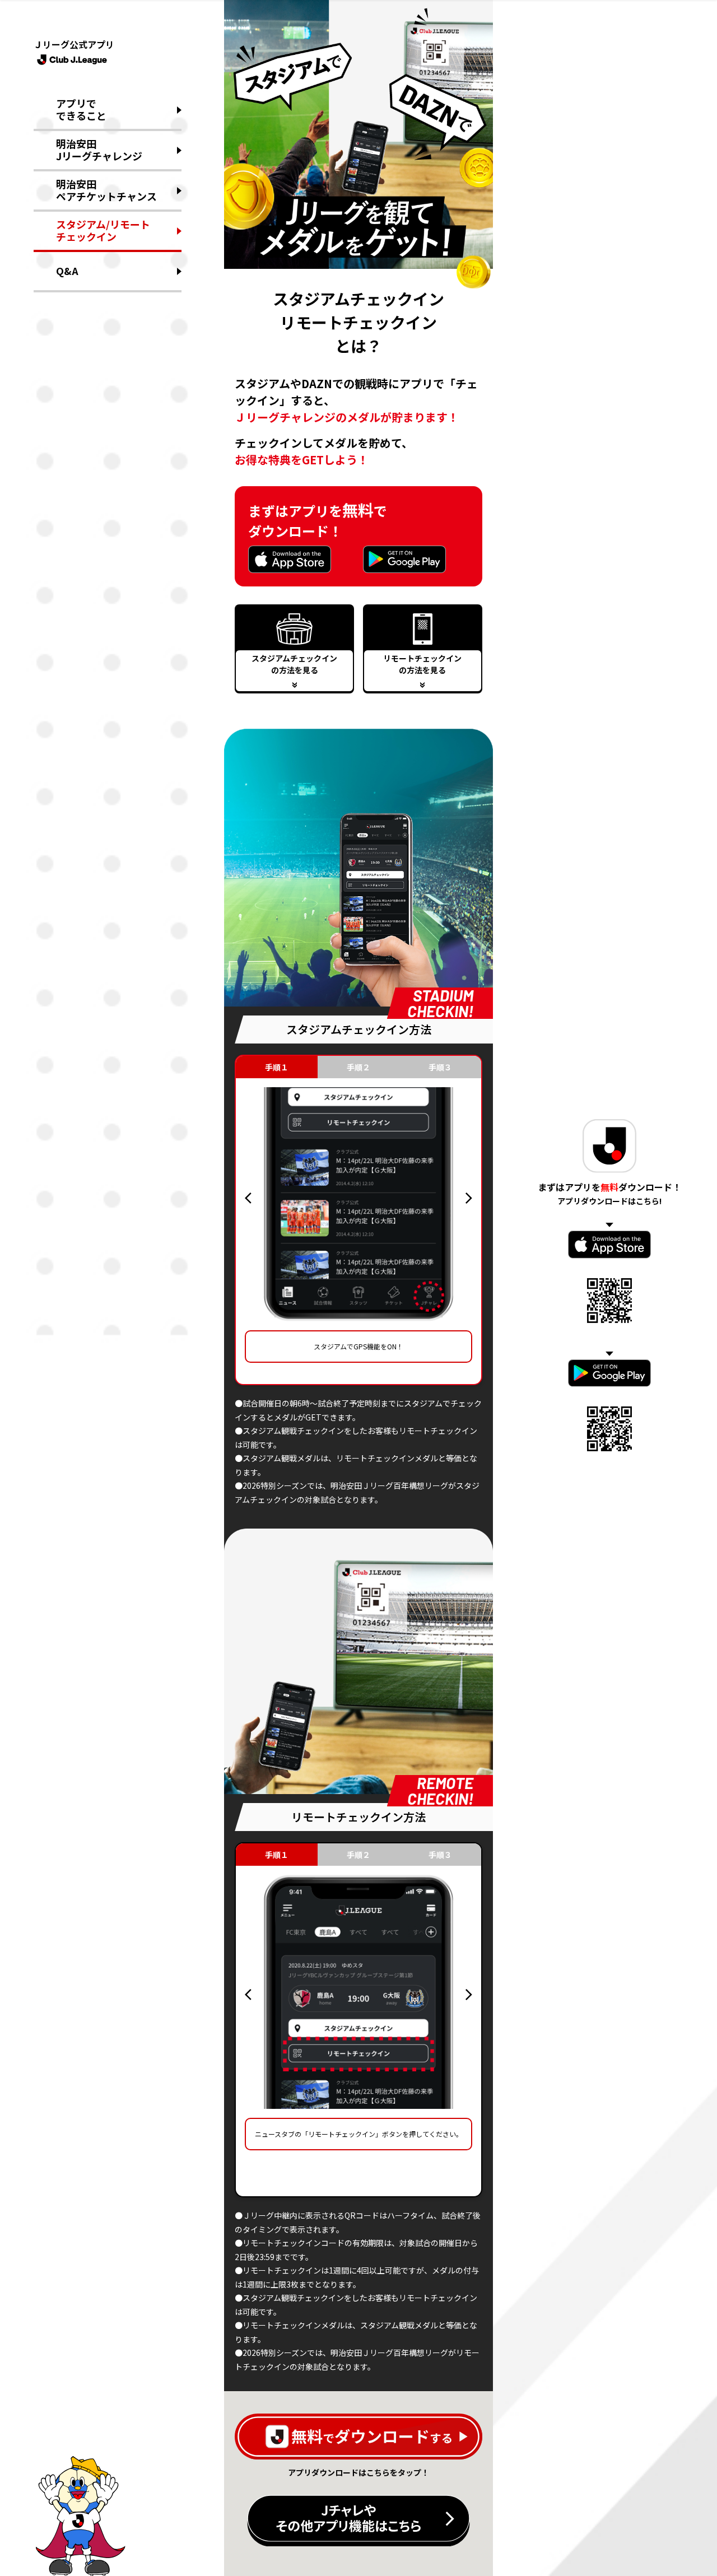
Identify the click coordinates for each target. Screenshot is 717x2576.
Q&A (67, 271)
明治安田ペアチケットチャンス (106, 190)
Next (469, 1198)
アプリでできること (81, 109)
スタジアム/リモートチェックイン (103, 230)
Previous (248, 1198)
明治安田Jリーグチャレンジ (99, 150)
